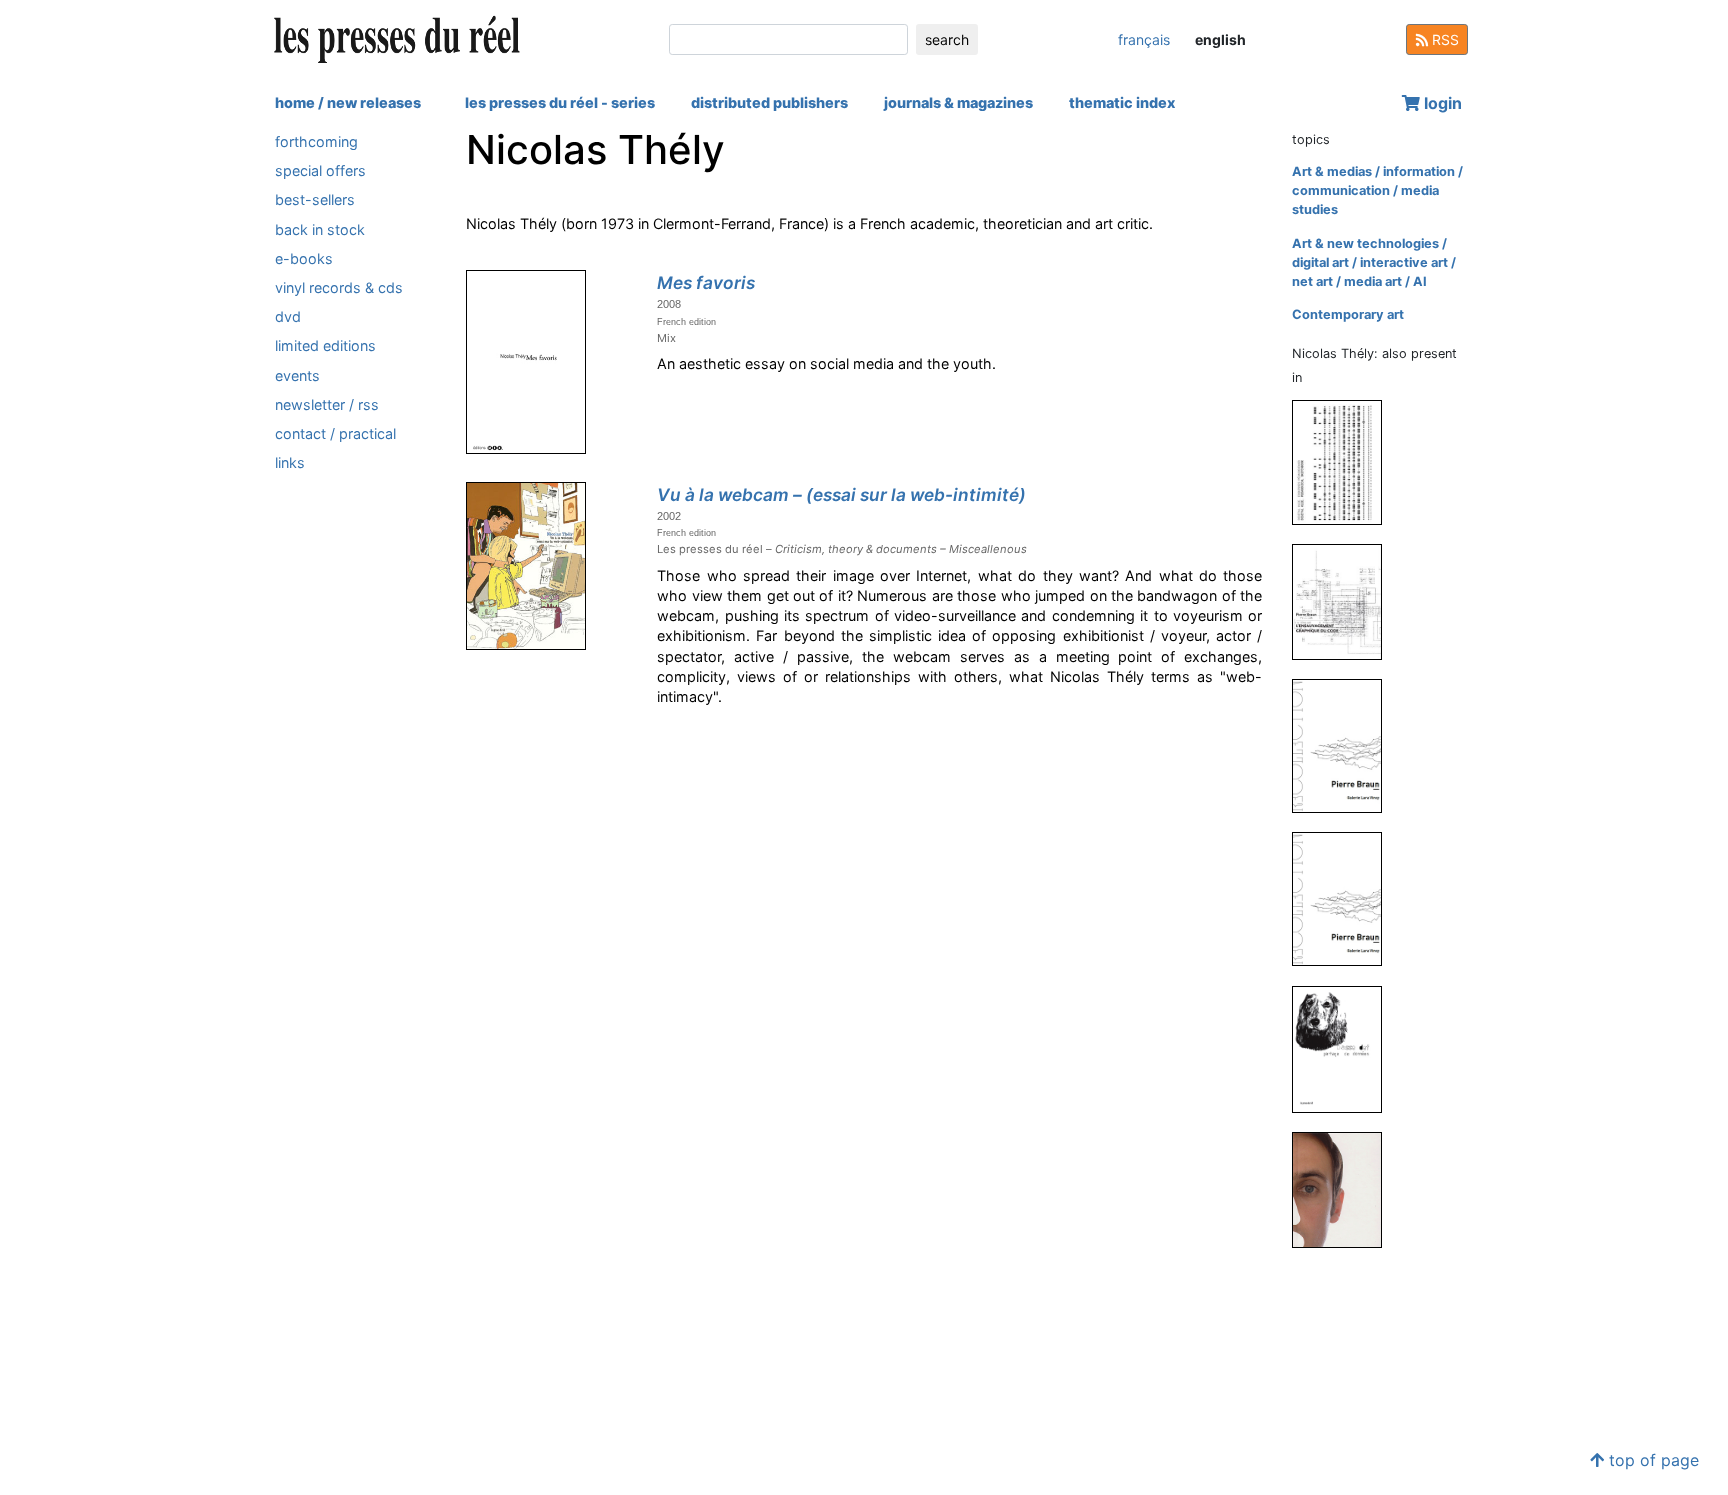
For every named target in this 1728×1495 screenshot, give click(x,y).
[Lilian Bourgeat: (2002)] (1345, 1188)
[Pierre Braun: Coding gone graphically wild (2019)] (1345, 601)
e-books (304, 258)
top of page (1651, 1460)
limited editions (325, 345)
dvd (288, 316)
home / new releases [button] (348, 102)
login (1441, 103)
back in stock (320, 229)
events (297, 375)
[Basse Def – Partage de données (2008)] (1345, 1048)
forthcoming (316, 141)
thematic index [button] (1122, 102)
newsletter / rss (327, 404)
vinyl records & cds (339, 287)
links (290, 462)
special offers (320, 170)
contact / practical (335, 433)
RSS (1443, 39)
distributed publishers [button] (769, 102)
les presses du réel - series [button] (560, 102)
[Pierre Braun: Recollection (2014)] (1345, 745)
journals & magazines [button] (958, 102)
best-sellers (315, 199)
